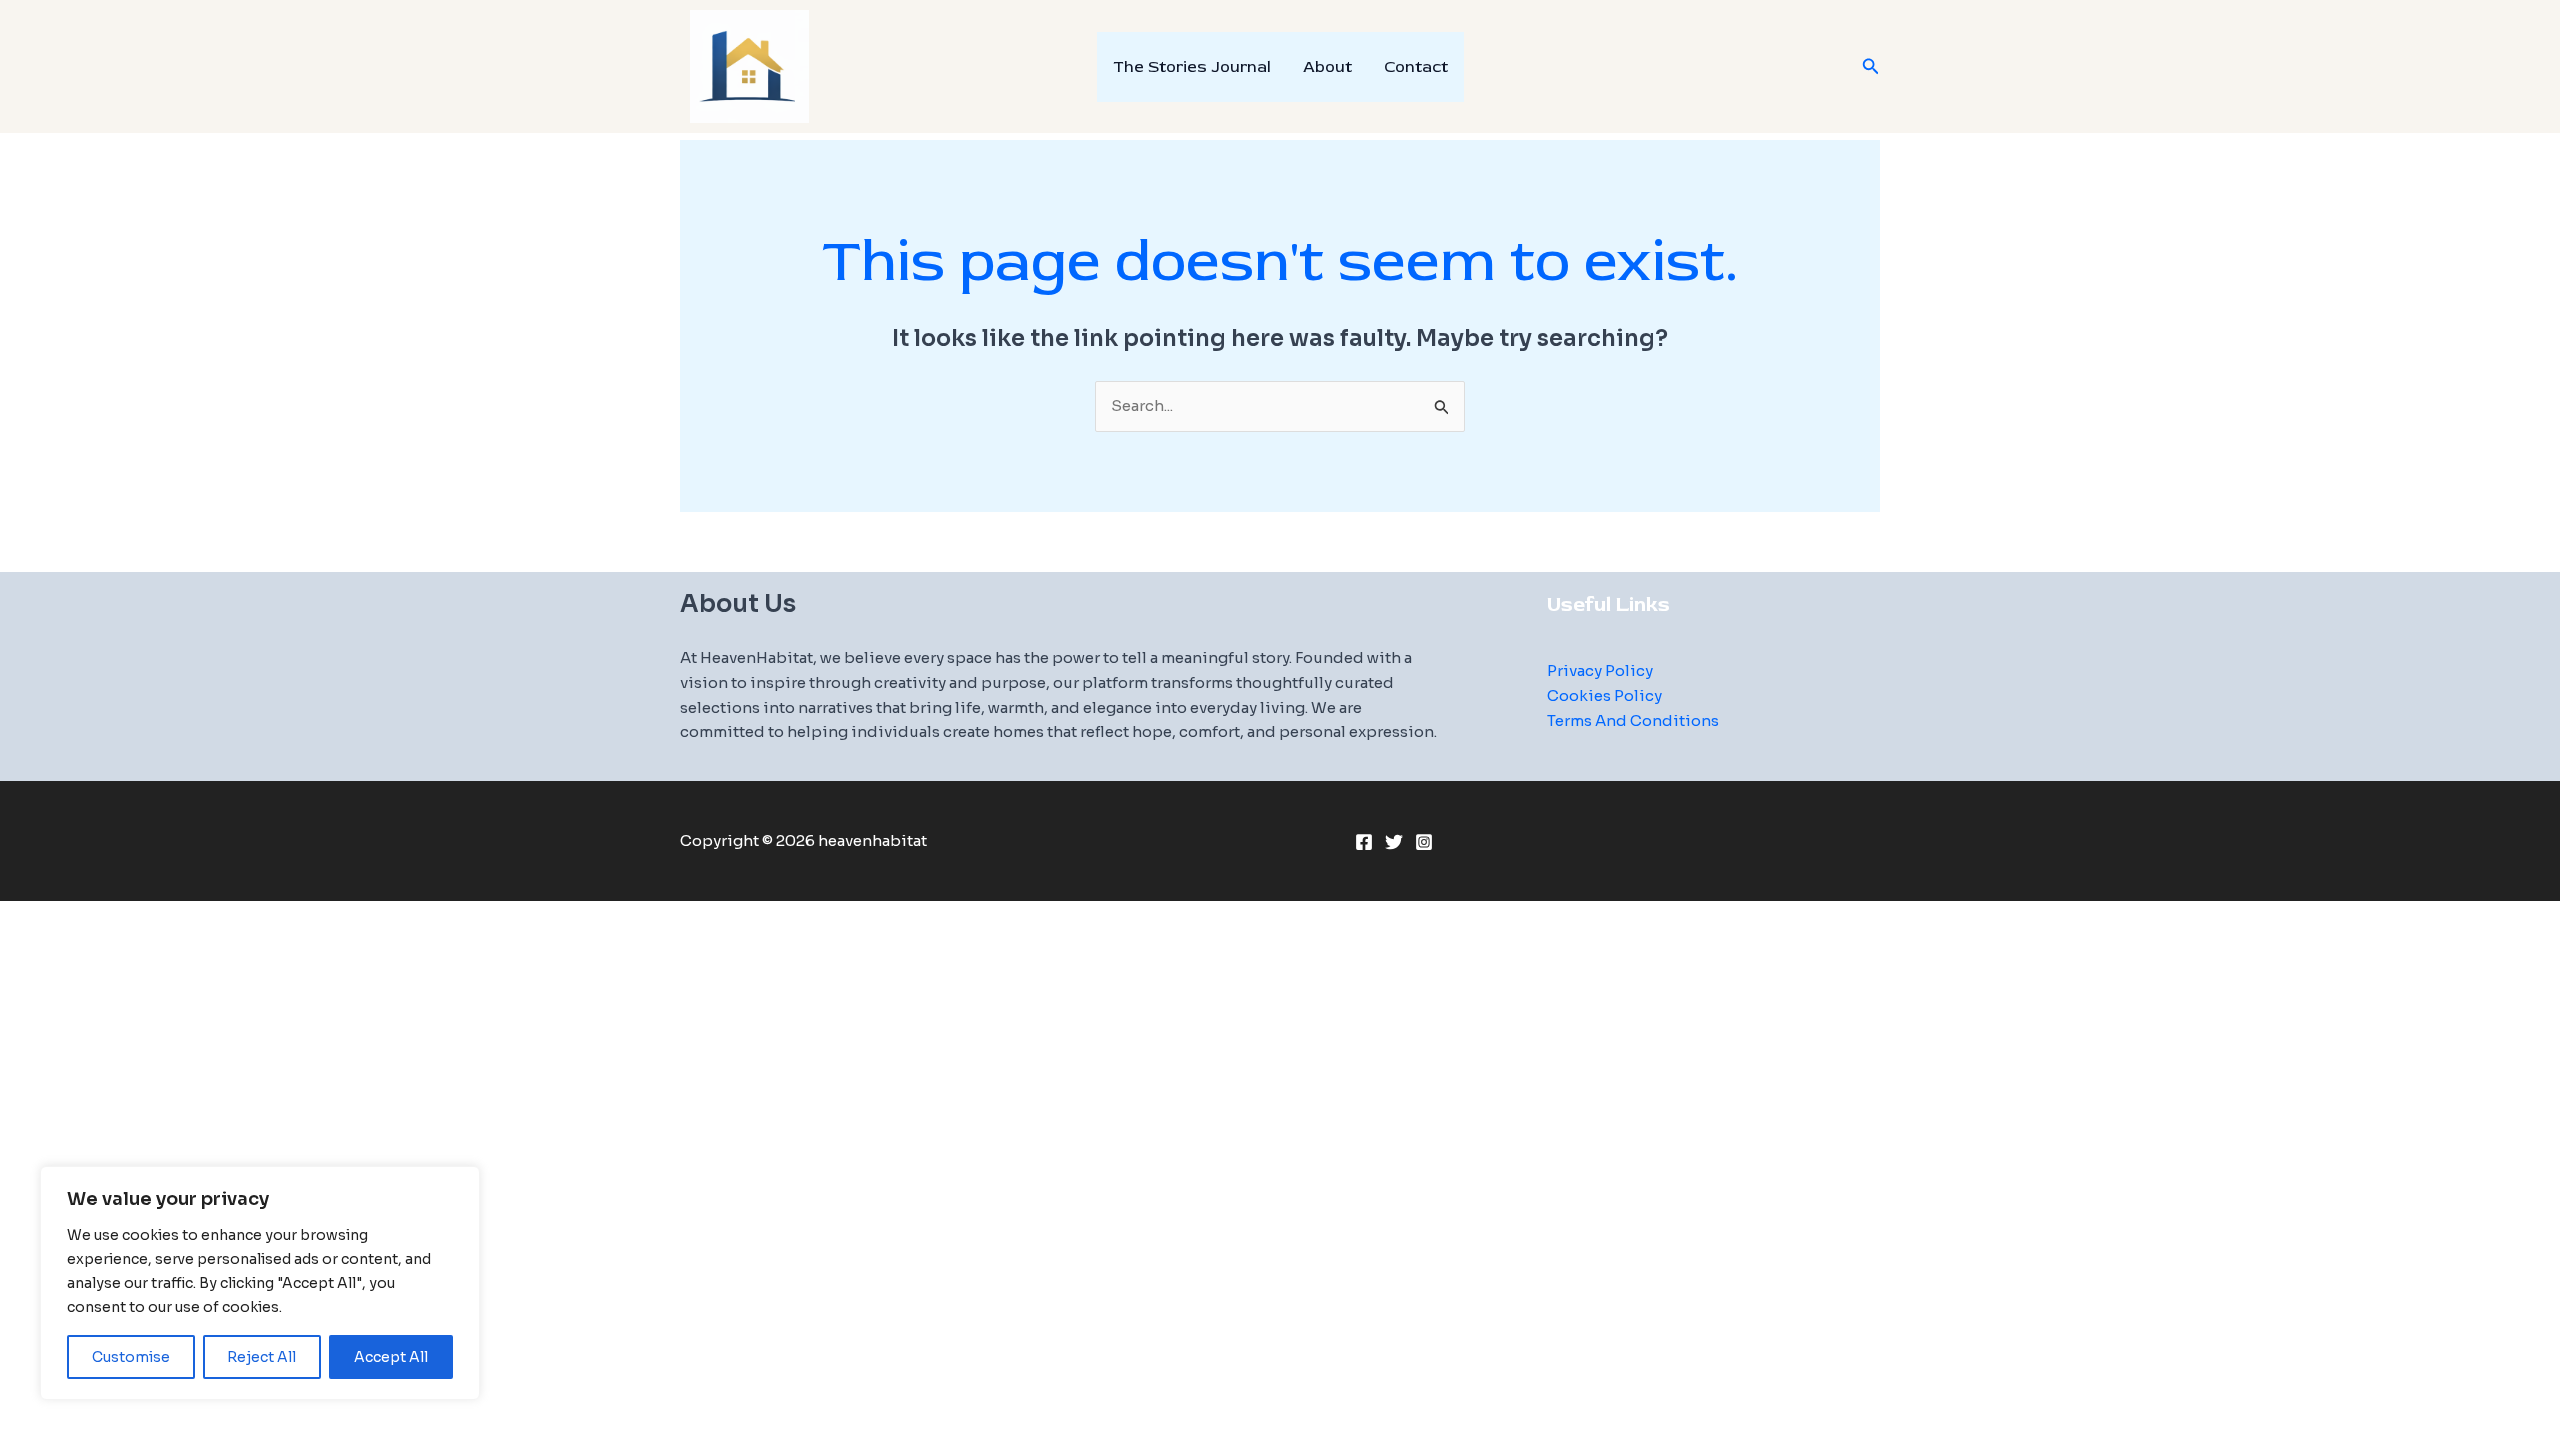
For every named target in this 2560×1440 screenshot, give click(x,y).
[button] (1871, 67)
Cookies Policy (1604, 695)
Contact (1416, 67)
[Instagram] (1424, 842)
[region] (260, 1283)
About (1327, 67)
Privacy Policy (1600, 670)
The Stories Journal (1192, 67)
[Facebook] (1364, 842)
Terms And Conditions (1633, 720)
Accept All (391, 1357)
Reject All (261, 1357)
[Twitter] (1394, 842)
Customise (131, 1357)
